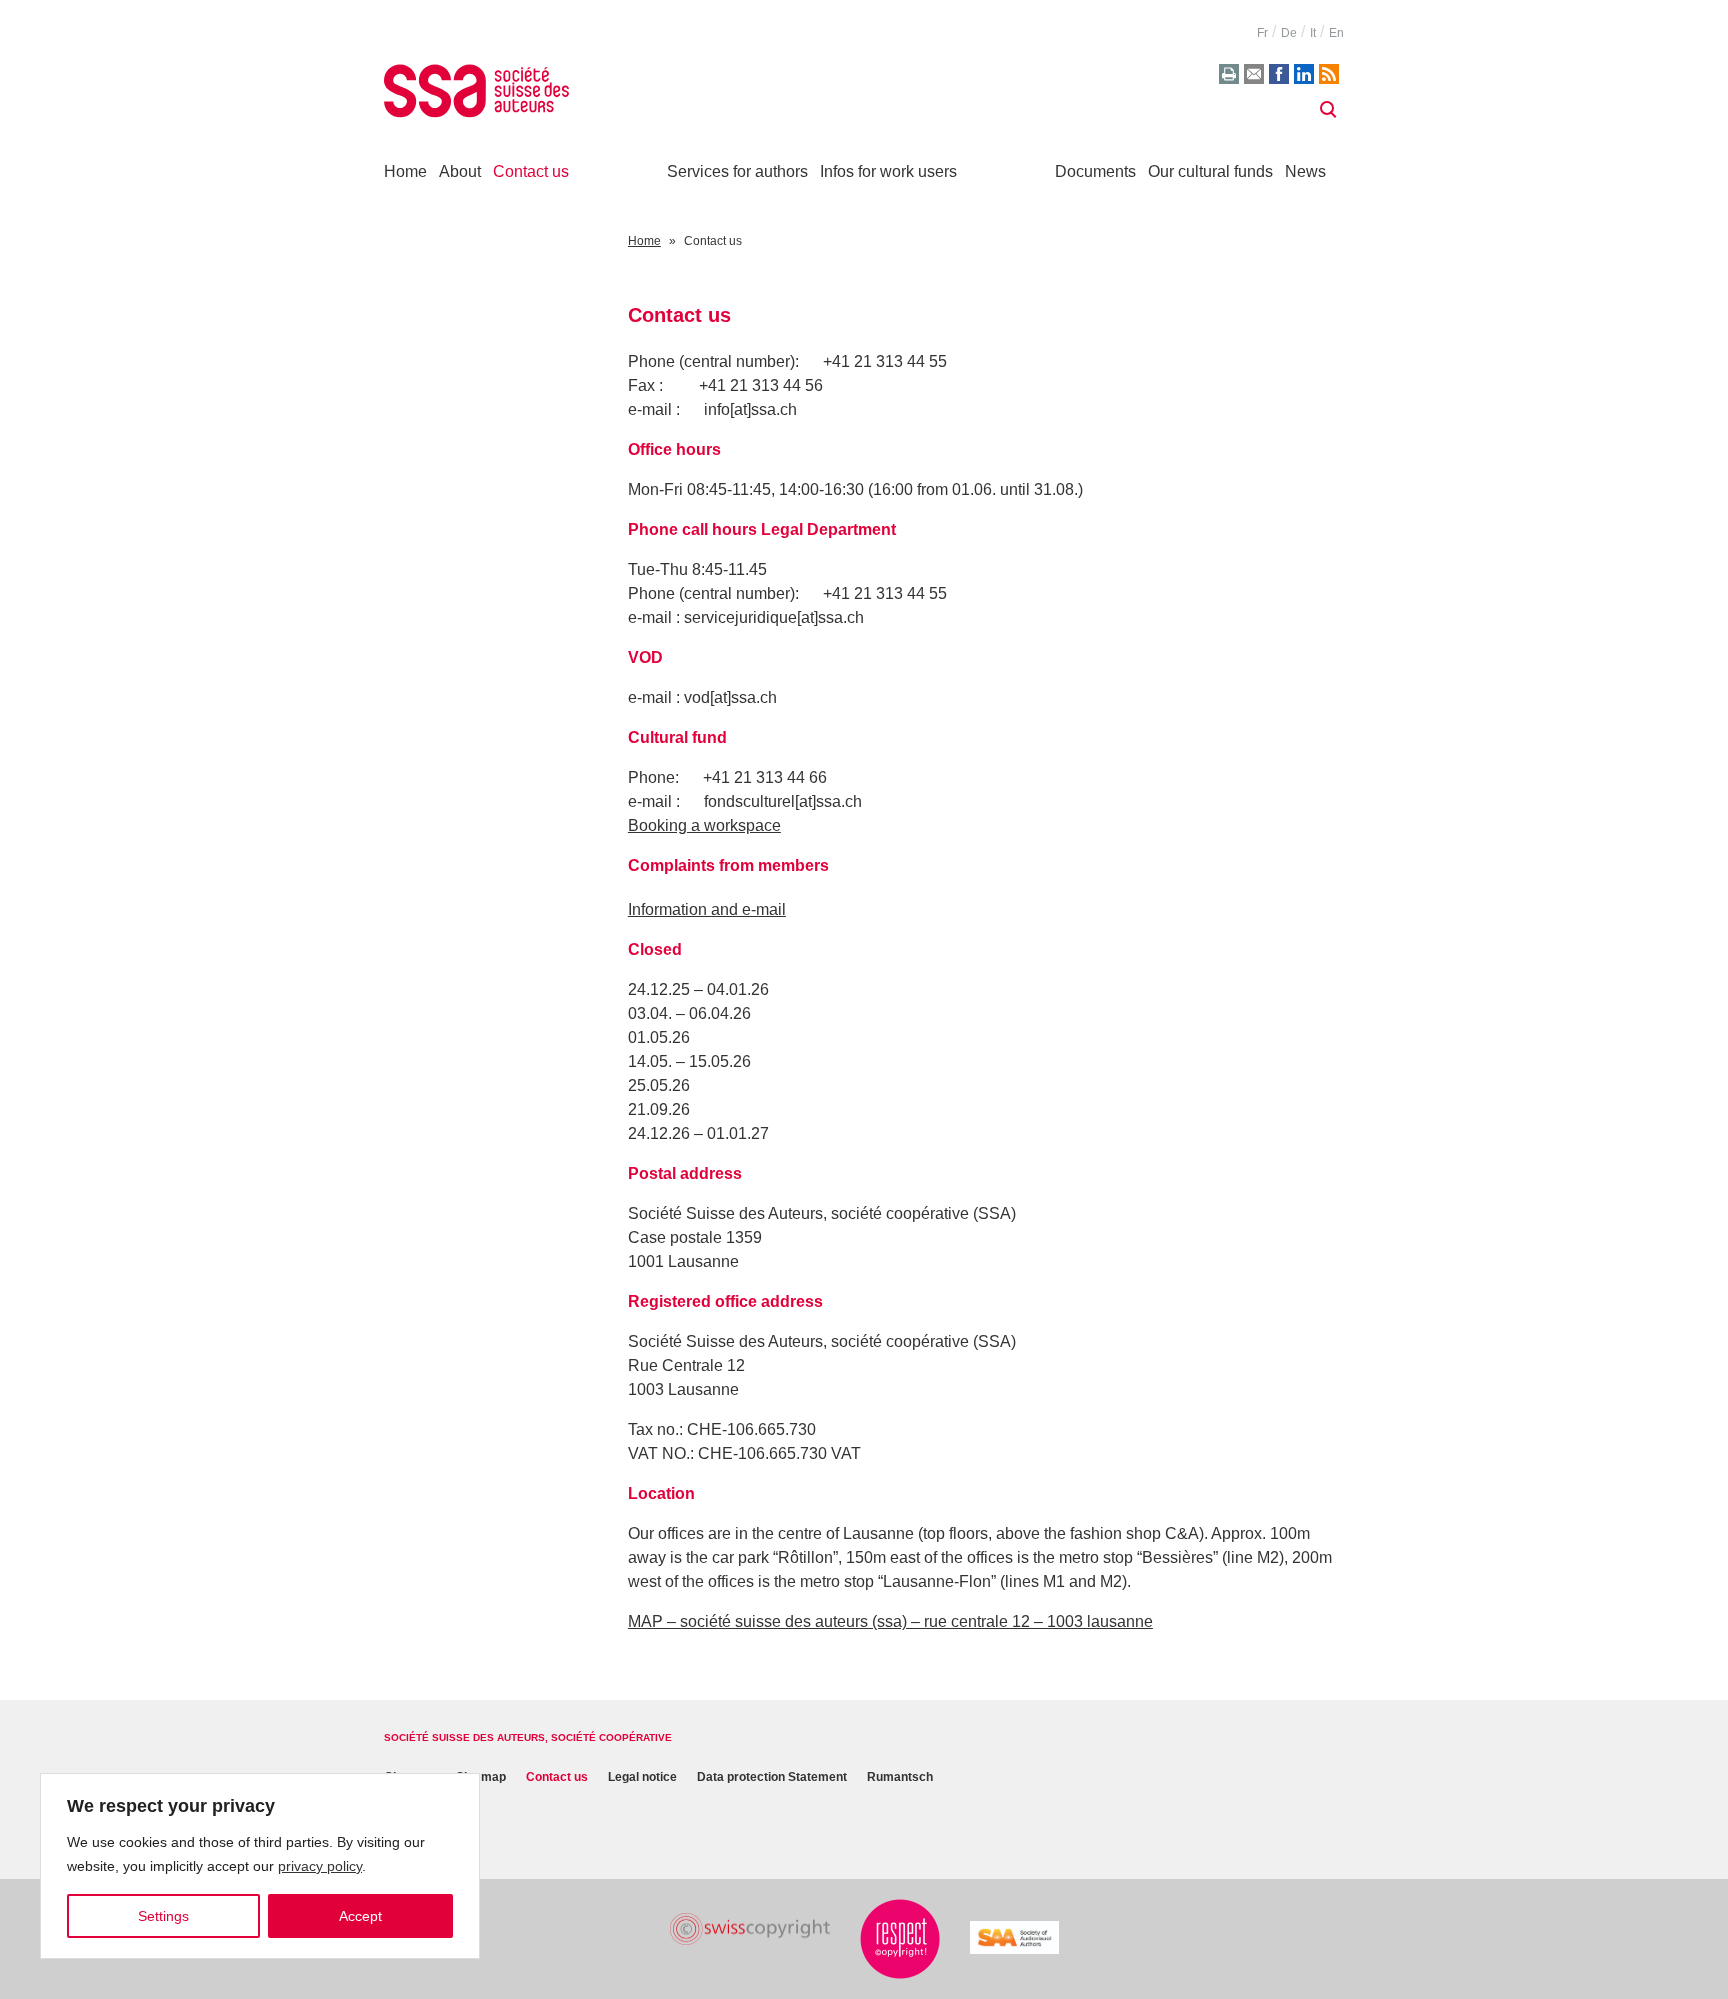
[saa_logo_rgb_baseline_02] (1014, 1937)
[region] (260, 1866)
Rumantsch (900, 1777)
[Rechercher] (1328, 110)
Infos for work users (888, 171)
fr (1262, 33)
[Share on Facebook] (1279, 74)
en (1336, 33)
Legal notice (642, 1777)
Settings (163, 1916)
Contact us (531, 171)
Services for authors (737, 171)
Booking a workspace (704, 825)
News (1305, 171)
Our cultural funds (1210, 171)
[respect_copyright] (900, 1939)
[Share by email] (1254, 74)
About (460, 171)
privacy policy (320, 1866)
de (1289, 33)
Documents (1095, 171)
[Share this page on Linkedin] (1304, 74)
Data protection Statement (772, 1777)
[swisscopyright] (750, 1929)
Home (405, 171)
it (1313, 33)
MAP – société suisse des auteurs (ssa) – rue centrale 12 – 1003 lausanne (890, 1621)
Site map (481, 1777)
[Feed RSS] (1329, 74)
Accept (360, 1916)
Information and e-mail (707, 909)
